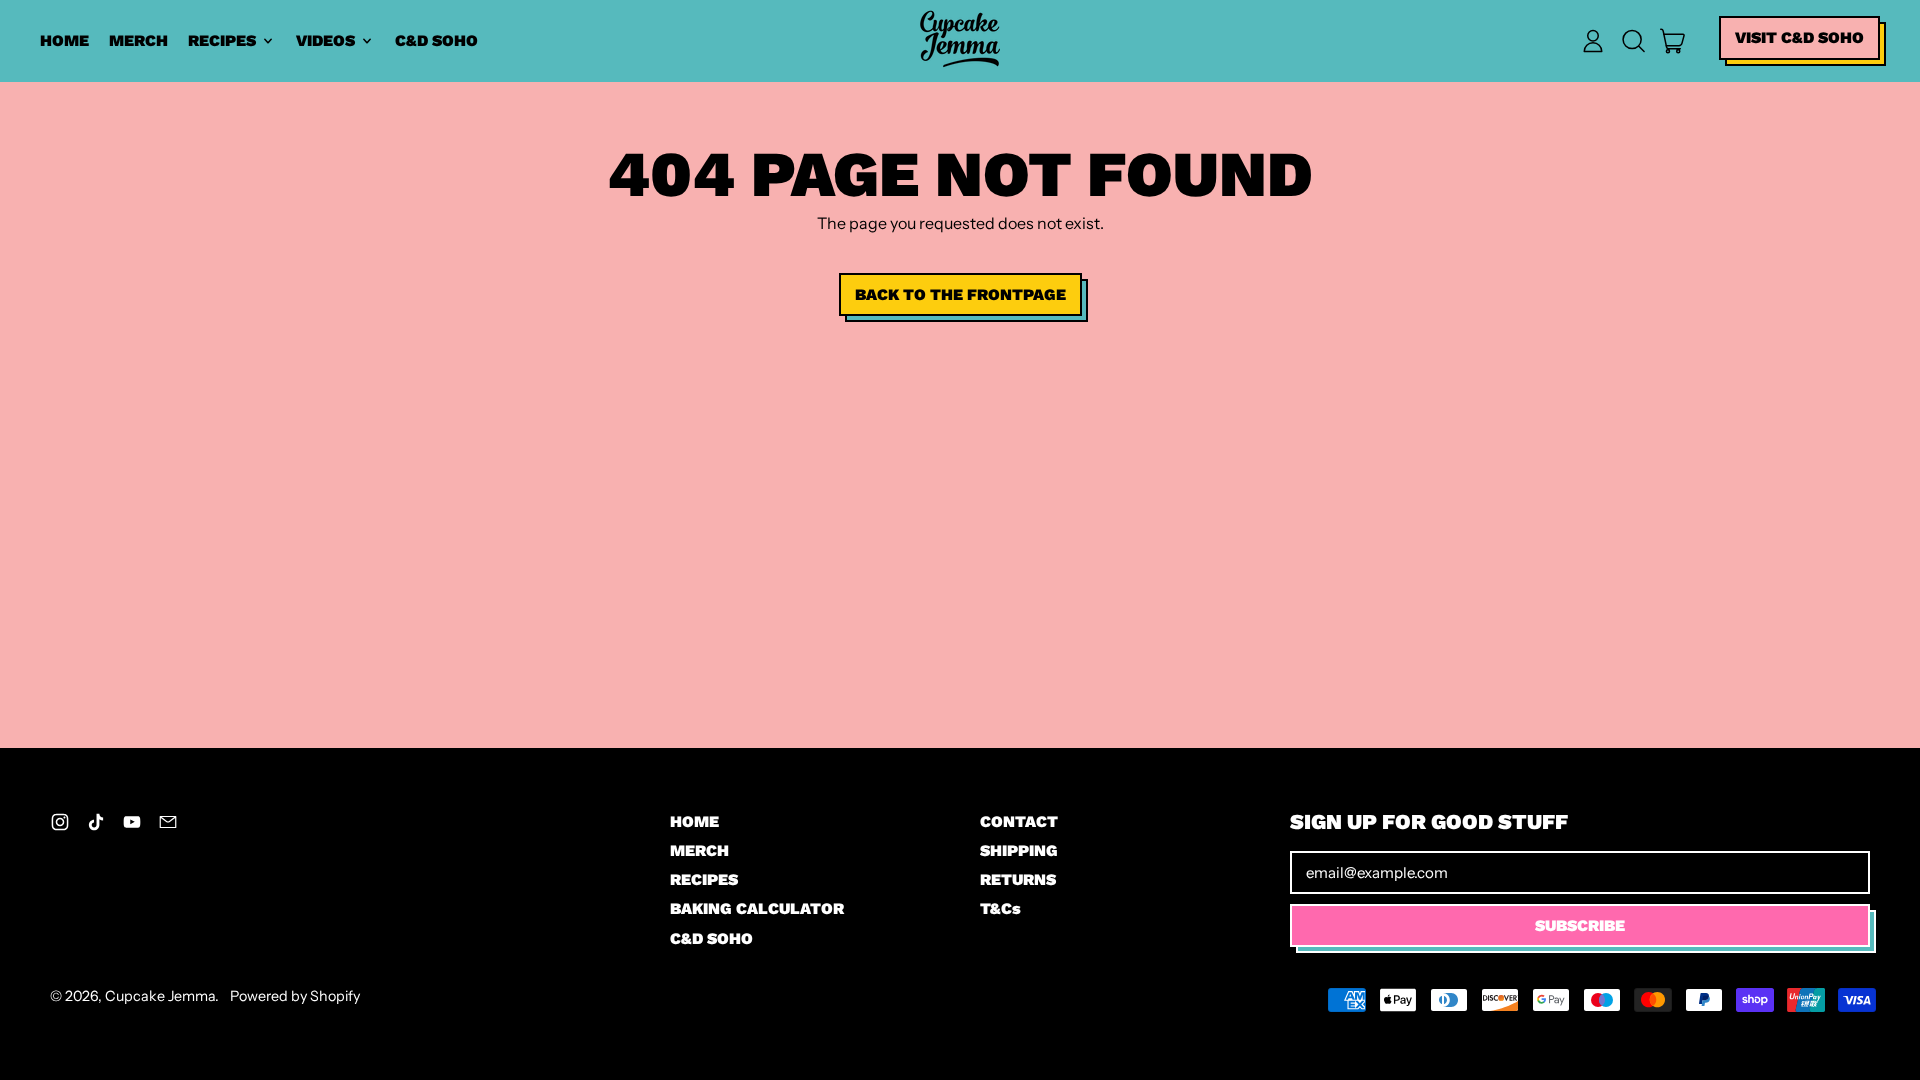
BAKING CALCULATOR (757, 908)
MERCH (138, 40)
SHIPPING (1019, 850)
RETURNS (1018, 879)
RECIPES (704, 879)
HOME (64, 40)
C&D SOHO (436, 40)
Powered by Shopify (295, 996)
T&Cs (1000, 908)
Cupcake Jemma (160, 996)
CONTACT (1019, 821)
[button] (1633, 41)
